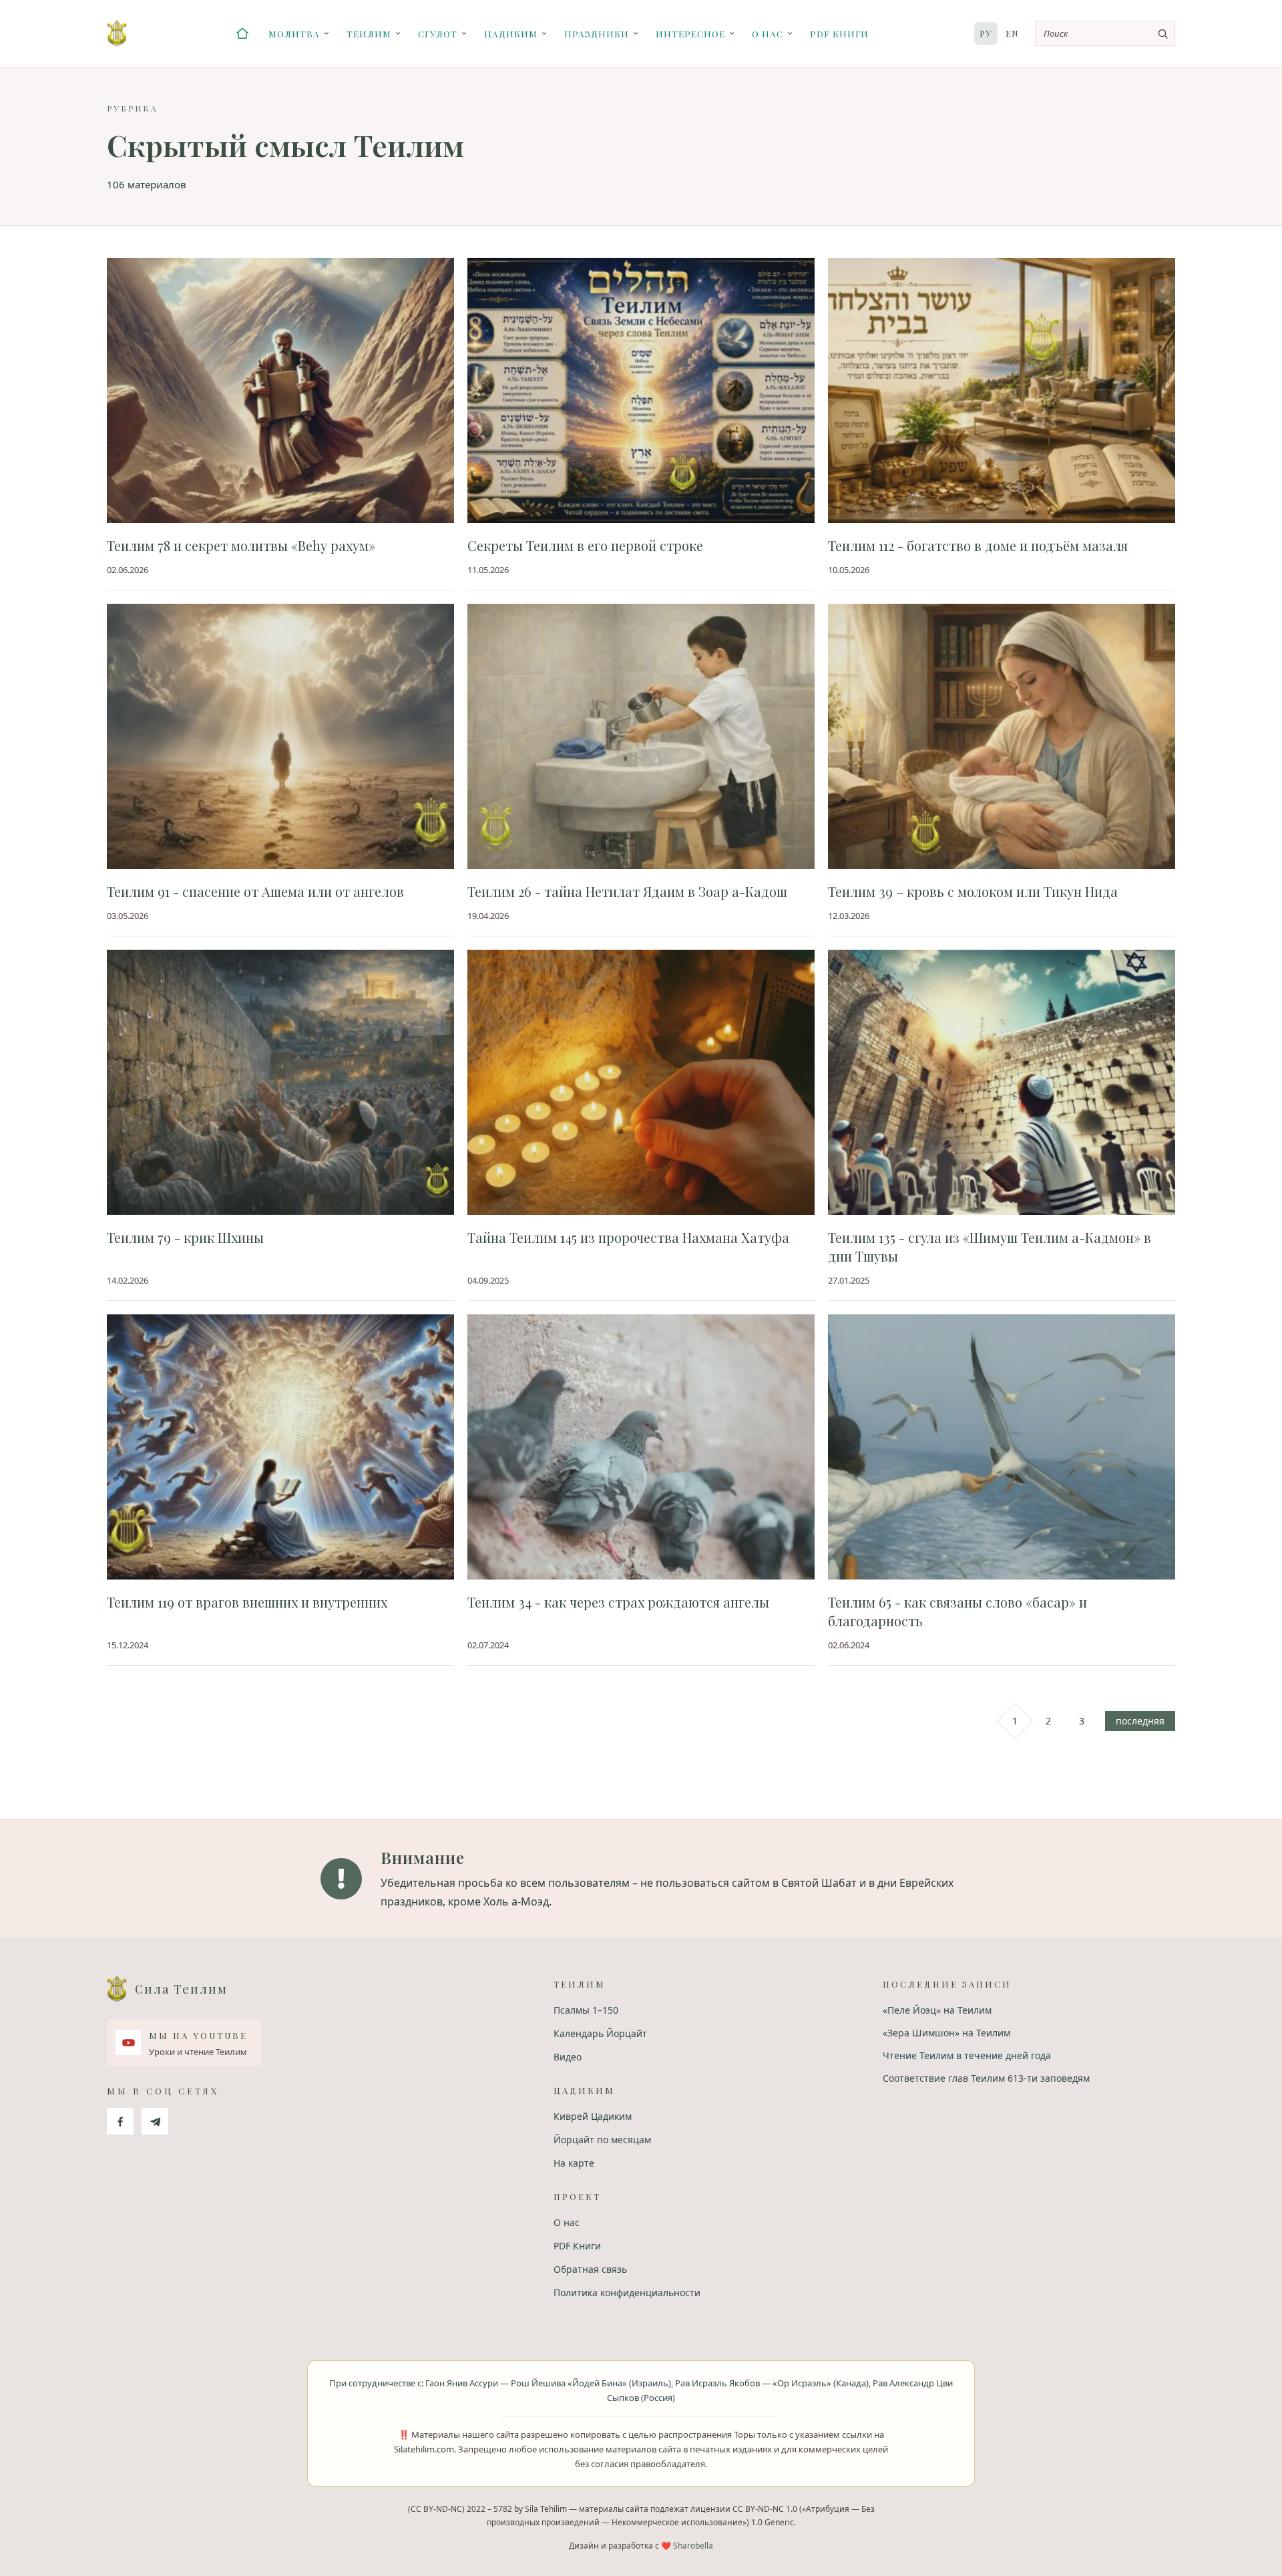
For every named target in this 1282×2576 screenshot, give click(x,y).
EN (1012, 33)
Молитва (294, 33)
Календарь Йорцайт (600, 2033)
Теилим (369, 33)
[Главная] (242, 33)
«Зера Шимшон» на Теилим (946, 2033)
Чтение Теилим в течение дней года (967, 2055)
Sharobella (693, 2546)
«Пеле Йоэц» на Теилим (937, 2010)
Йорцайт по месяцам (602, 2140)
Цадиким (511, 33)
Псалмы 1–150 (586, 2010)
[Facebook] (120, 2121)
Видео (568, 2057)
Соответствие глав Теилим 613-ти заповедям (986, 2078)
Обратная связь (590, 2269)
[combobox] (1105, 33)
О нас (768, 33)
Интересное (690, 33)
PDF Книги (839, 33)
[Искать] (1162, 33)
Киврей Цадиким (593, 2116)
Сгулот (438, 33)
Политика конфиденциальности (627, 2292)
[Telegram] (155, 2121)
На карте (574, 2163)
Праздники (597, 33)
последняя (1140, 1721)
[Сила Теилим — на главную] (117, 33)
